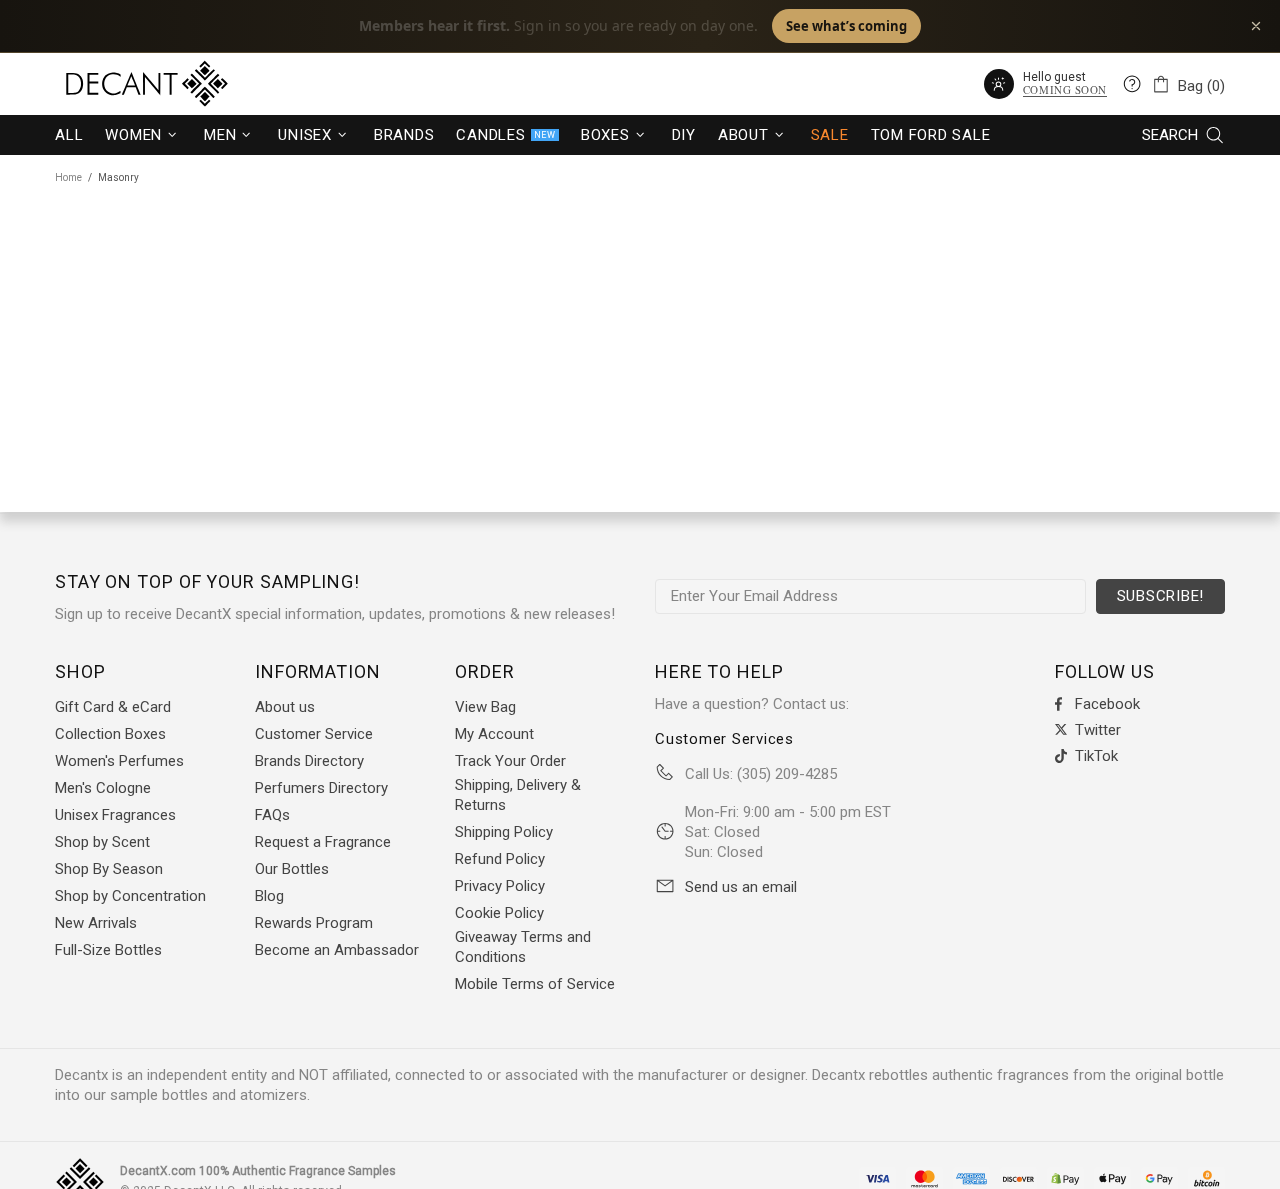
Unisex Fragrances (115, 815)
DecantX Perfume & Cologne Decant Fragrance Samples (110, 84)
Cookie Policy (499, 913)
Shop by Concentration (130, 896)
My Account (494, 734)
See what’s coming (846, 26)
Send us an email (741, 887)
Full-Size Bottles (108, 950)
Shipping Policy (504, 832)
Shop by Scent (102, 842)
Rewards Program (314, 923)
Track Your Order (510, 761)
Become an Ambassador (337, 950)
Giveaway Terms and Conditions (523, 947)
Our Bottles (292, 869)
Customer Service (314, 734)
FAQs (272, 815)
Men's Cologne (103, 788)
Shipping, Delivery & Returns (518, 795)
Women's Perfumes (119, 761)
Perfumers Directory (321, 788)
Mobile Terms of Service (535, 984)
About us (285, 707)
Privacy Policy (500, 886)
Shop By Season (109, 869)
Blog (269, 896)
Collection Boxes (110, 734)
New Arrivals (96, 923)
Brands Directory (309, 761)
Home (68, 177)
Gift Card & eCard (113, 707)
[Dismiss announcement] (1256, 26)
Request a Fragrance (323, 842)
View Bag (485, 707)
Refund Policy (500, 859)
